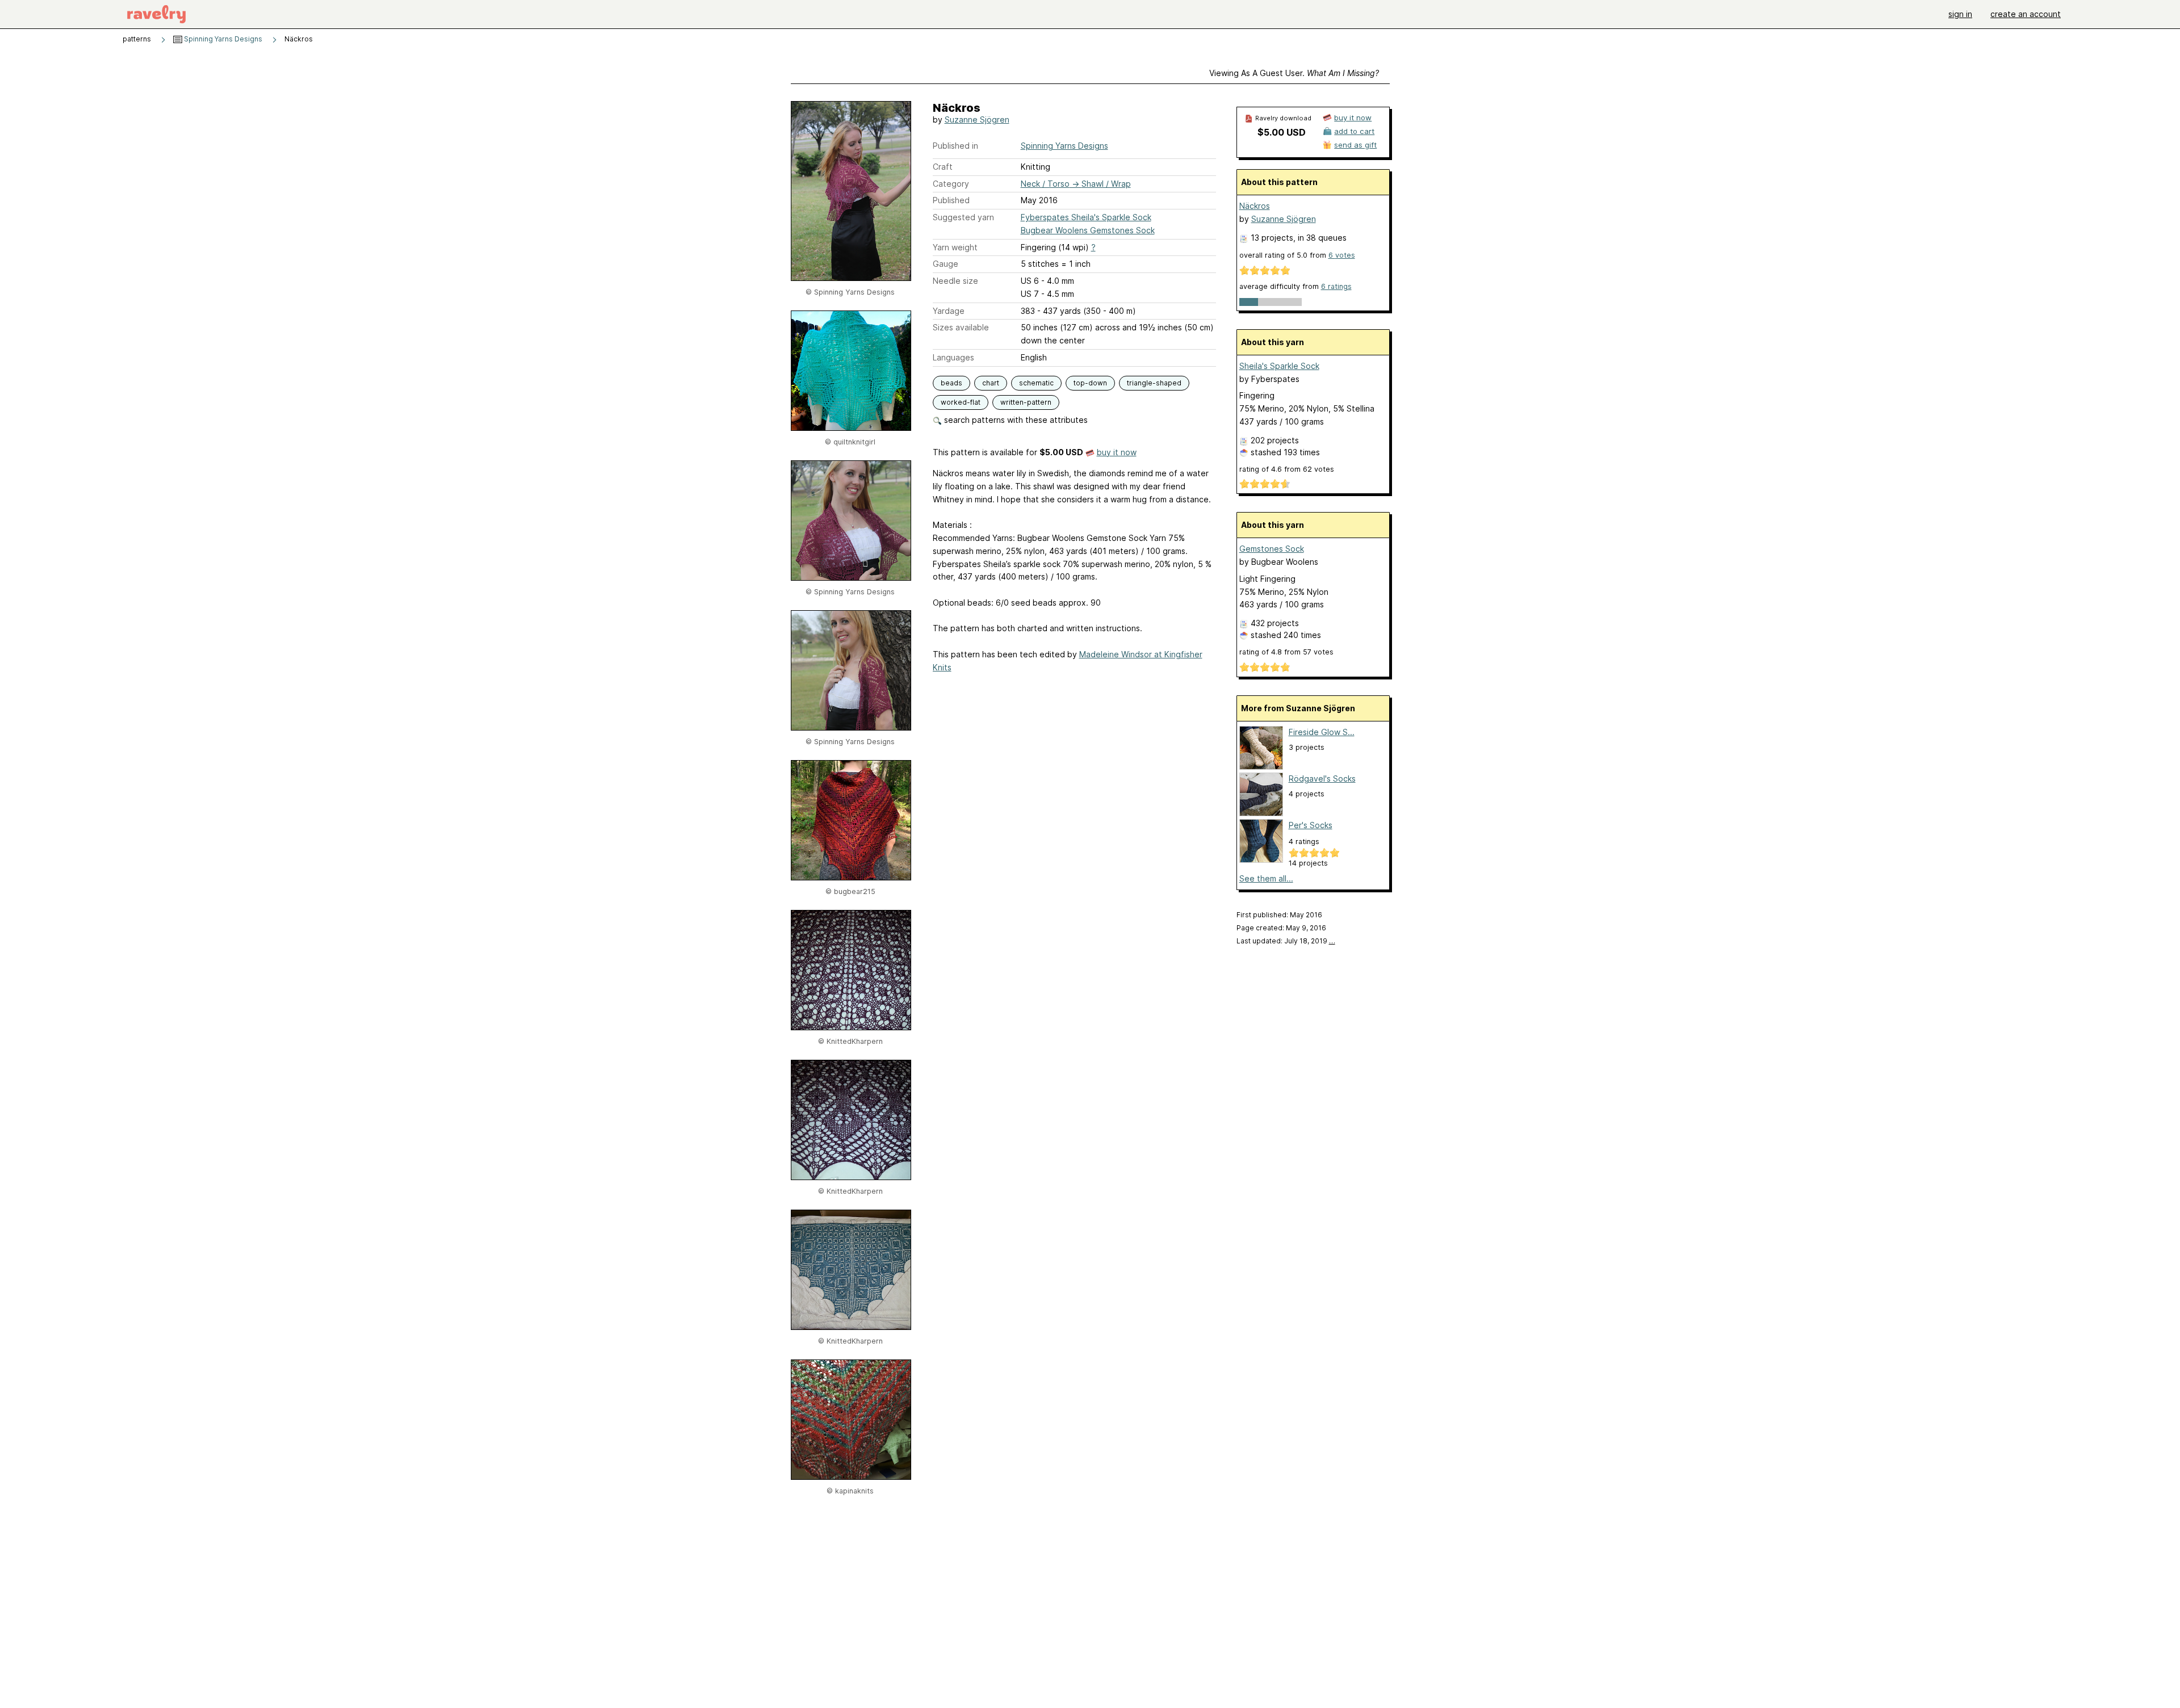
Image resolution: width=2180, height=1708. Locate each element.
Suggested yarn (963, 217)
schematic (1036, 383)
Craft (943, 167)
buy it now (1117, 452)
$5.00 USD (1282, 132)
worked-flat (961, 402)
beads (951, 383)
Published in (955, 146)
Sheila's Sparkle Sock (1279, 366)
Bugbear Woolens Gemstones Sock (1088, 230)
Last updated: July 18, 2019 (1286, 941)
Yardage (949, 311)
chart (991, 383)
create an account (2026, 14)
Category (951, 184)
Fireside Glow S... (1322, 732)
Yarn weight (955, 247)
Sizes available (961, 327)
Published (951, 200)
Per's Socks (1311, 825)
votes (1342, 255)
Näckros (1255, 206)
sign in (1960, 14)
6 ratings (1336, 286)
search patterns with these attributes (1015, 420)
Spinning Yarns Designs (222, 39)
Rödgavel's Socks (1322, 779)
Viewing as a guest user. (1294, 73)
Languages (953, 357)
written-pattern (1026, 402)
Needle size (955, 281)
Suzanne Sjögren (977, 119)
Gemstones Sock (1272, 549)
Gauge (946, 264)
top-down (1090, 383)
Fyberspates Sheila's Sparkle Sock (1086, 217)
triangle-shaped (1154, 383)
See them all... (1266, 878)
